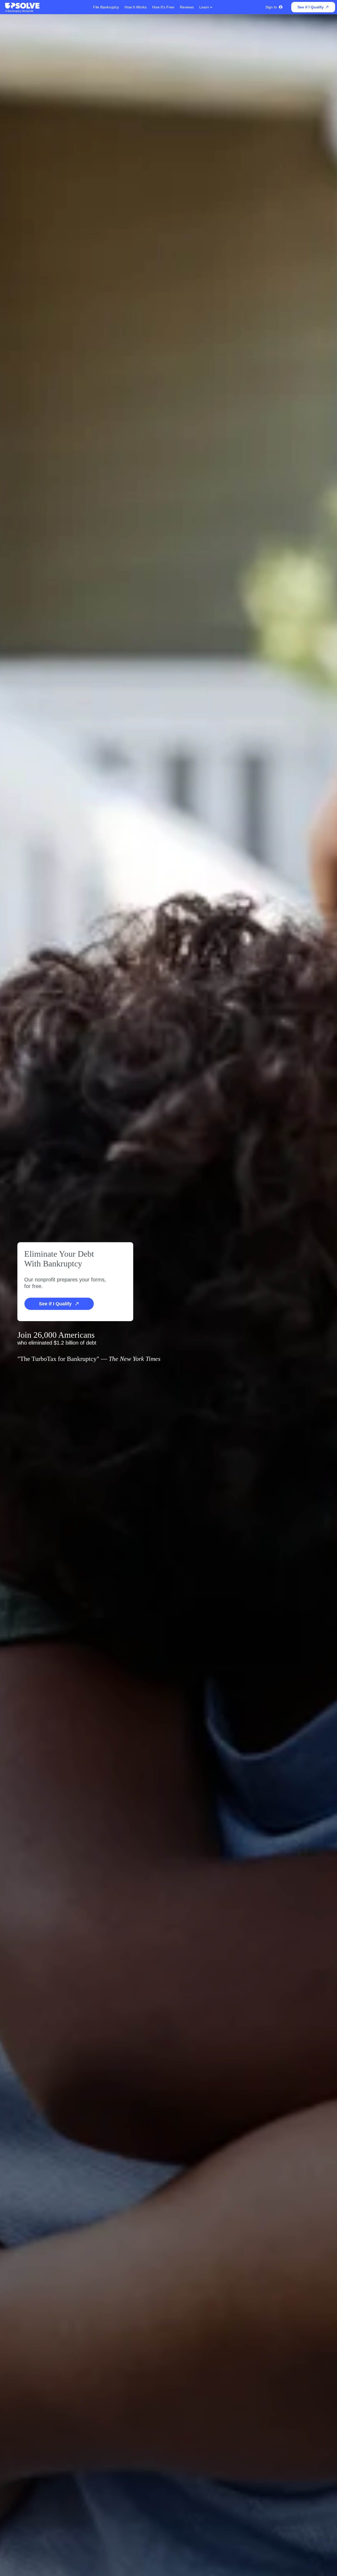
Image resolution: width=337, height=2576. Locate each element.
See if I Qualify (311, 7)
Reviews (187, 7)
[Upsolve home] (23, 6)
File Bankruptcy (106, 7)
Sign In (271, 7)
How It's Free (163, 7)
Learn (205, 7)
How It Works (136, 7)
